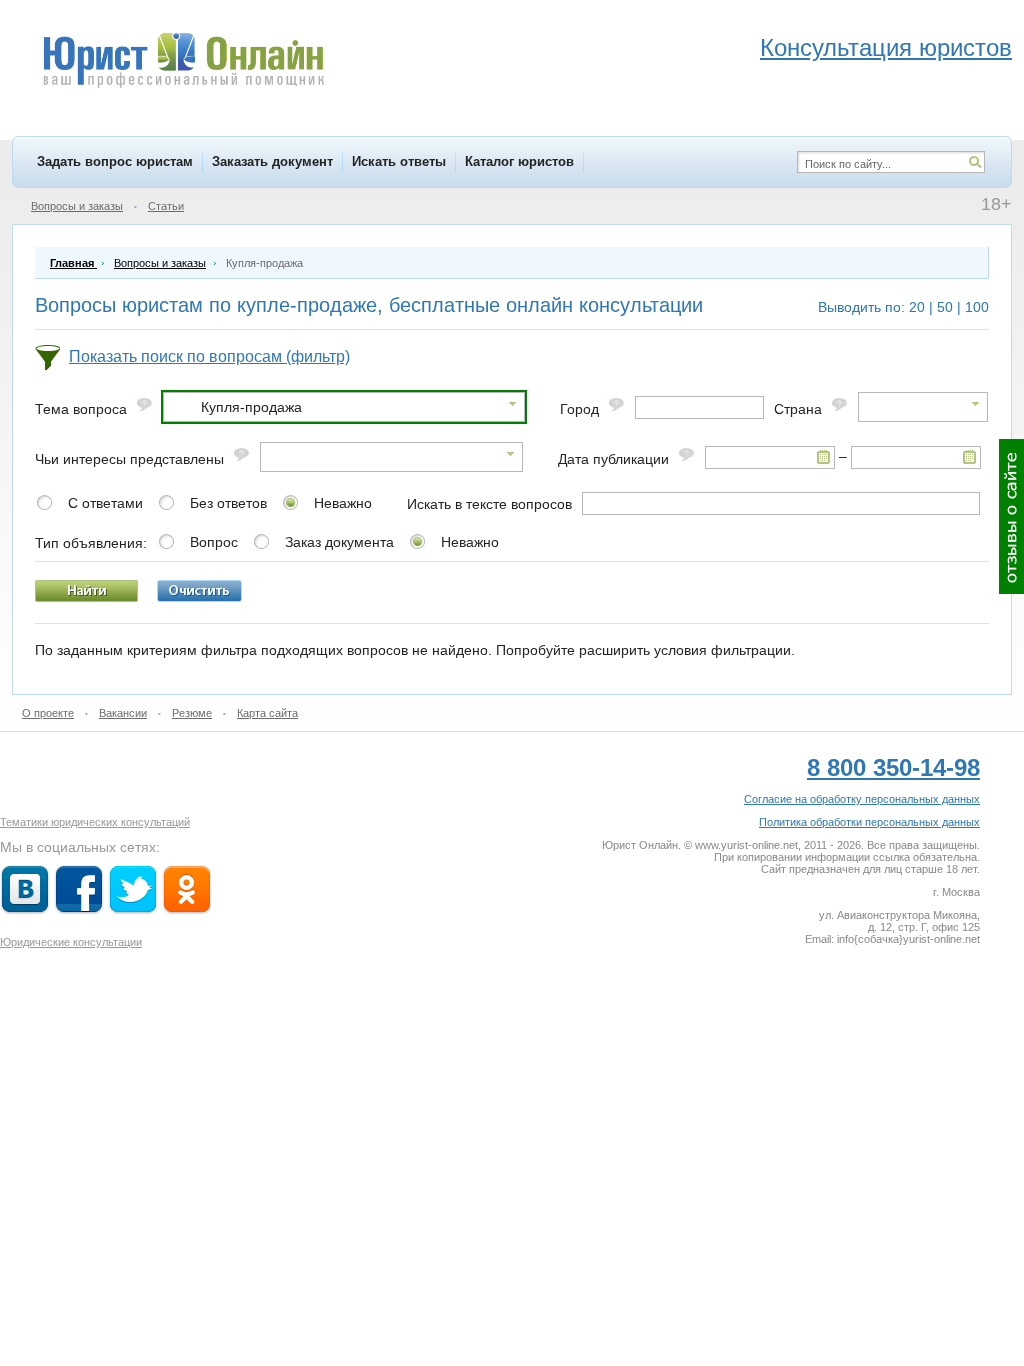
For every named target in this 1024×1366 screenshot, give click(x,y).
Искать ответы (399, 161)
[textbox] (699, 407)
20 (917, 307)
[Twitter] (133, 910)
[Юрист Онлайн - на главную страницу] (182, 63)
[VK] (25, 910)
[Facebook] (79, 910)
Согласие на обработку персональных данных (862, 799)
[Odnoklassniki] (187, 910)
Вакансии (123, 713)
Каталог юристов (519, 161)
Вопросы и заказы (77, 206)
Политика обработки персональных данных (869, 822)
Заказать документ (272, 161)
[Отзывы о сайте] (1011, 516)
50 (945, 307)
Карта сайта (267, 713)
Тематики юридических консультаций (95, 822)
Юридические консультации (71, 942)
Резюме (192, 713)
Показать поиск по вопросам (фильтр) (209, 356)
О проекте (48, 713)
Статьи (166, 206)
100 (977, 307)
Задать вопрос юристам (115, 161)
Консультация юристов (886, 47)
